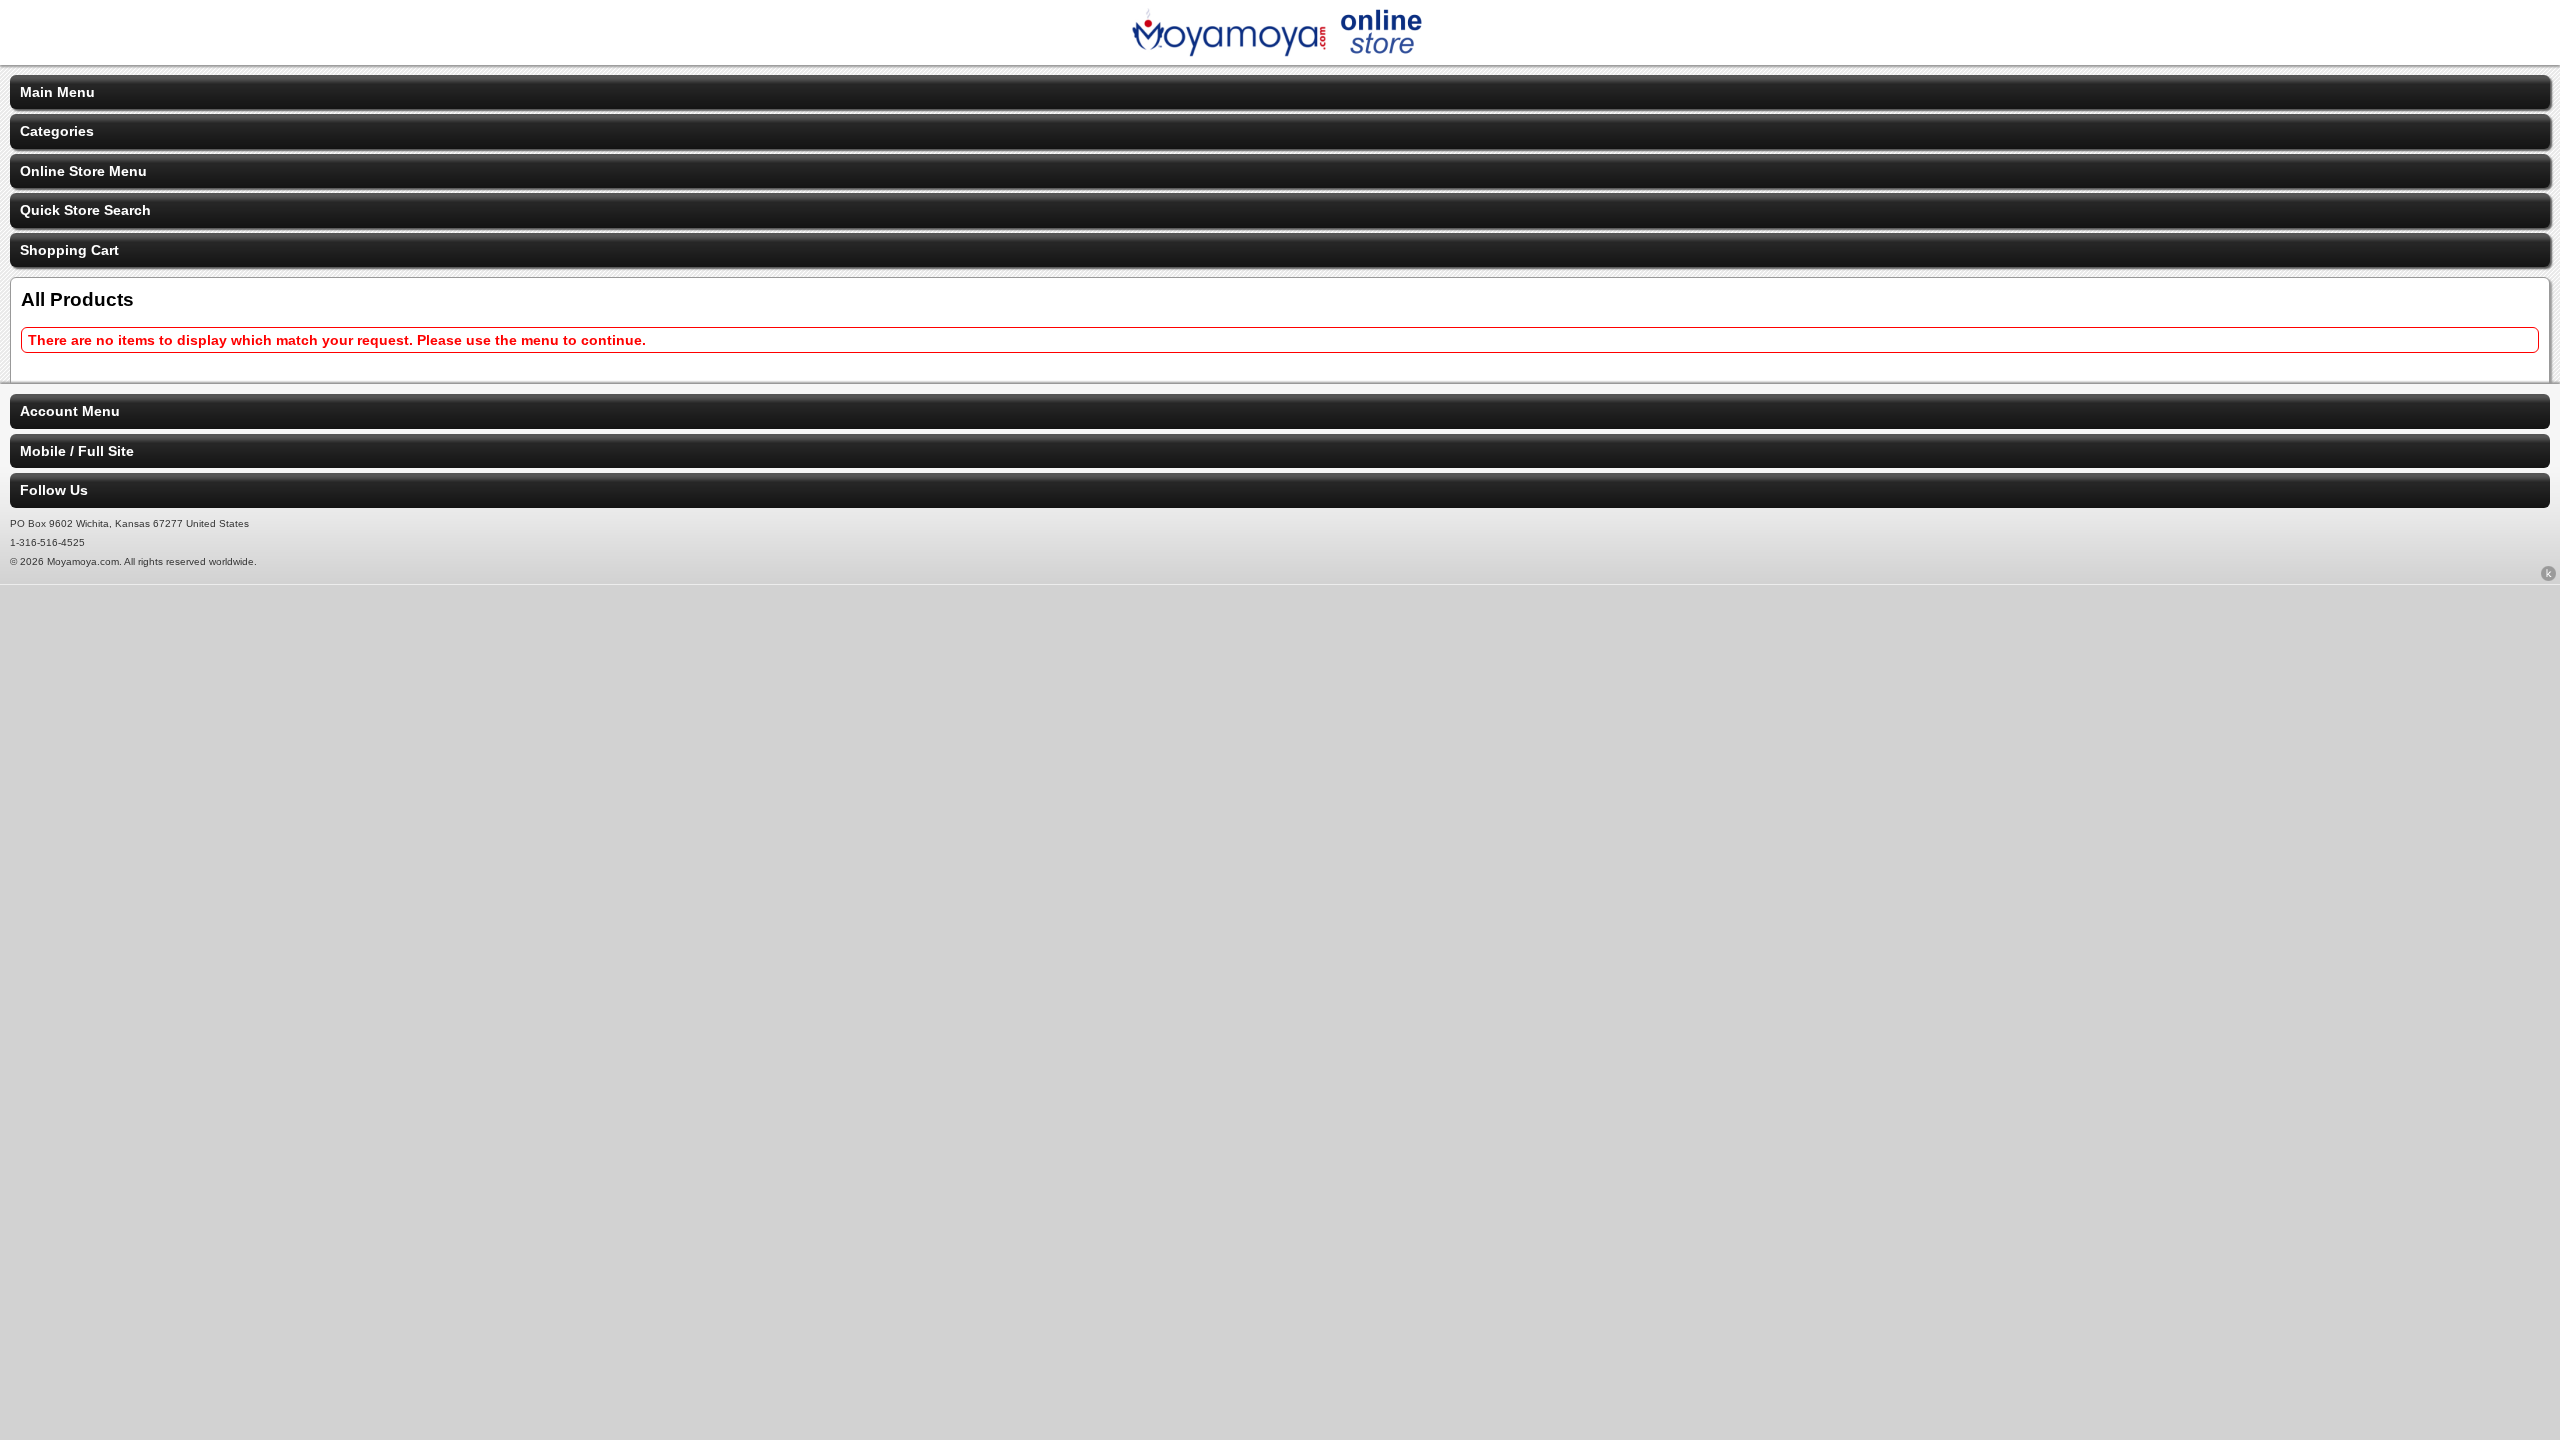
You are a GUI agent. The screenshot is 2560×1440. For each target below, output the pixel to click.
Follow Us (54, 490)
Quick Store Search (85, 210)
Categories (57, 131)
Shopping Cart (69, 250)
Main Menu (57, 92)
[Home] (1280, 52)
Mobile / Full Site (77, 451)
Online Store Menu (83, 171)
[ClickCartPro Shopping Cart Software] (2548, 577)
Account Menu (70, 411)
